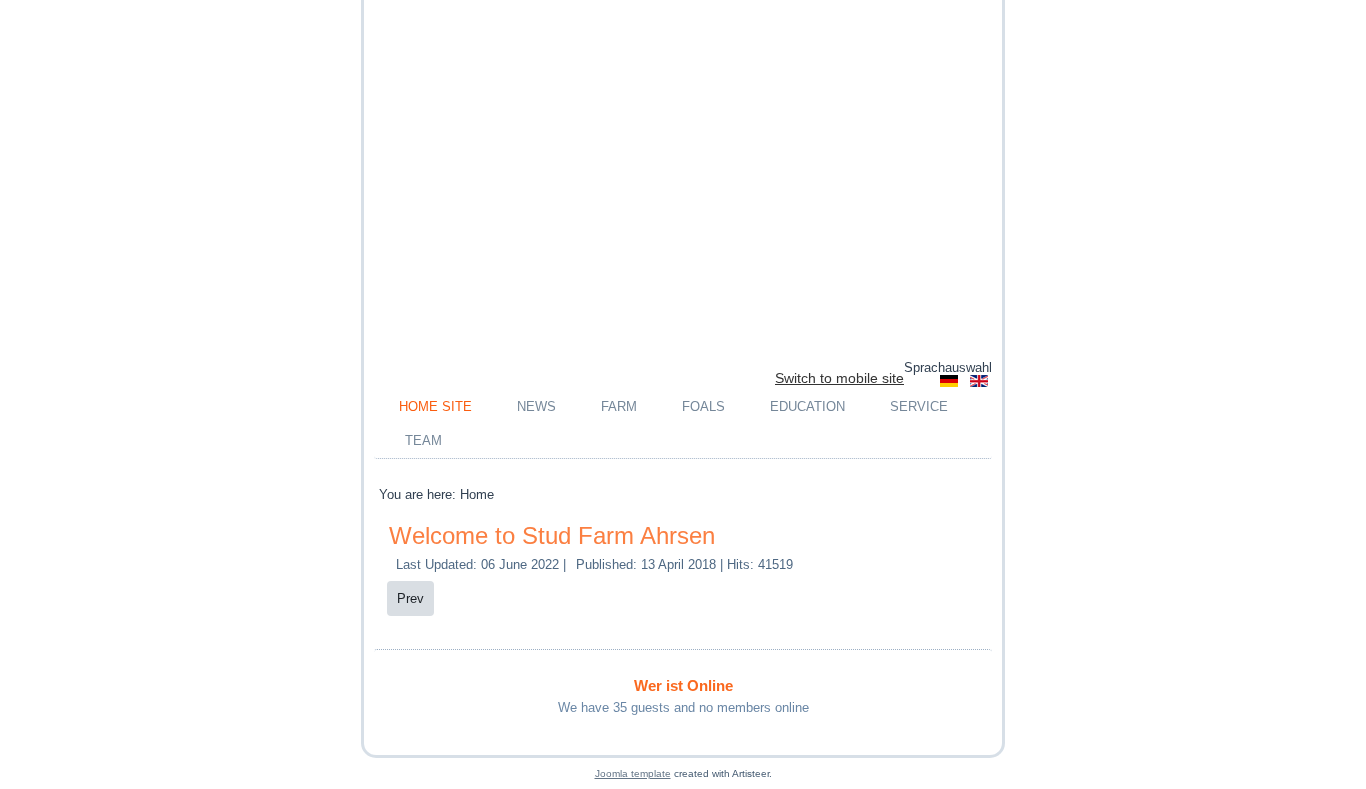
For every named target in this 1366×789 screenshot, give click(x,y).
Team (423, 440)
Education (807, 406)
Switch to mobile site (839, 378)
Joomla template (633, 773)
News (536, 406)
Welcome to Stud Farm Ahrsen (552, 535)
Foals (703, 406)
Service (919, 406)
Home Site (435, 406)
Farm (619, 406)
